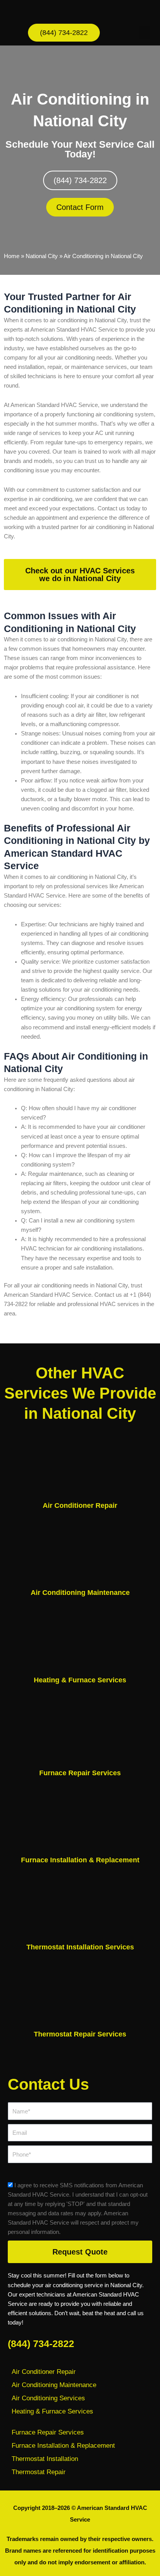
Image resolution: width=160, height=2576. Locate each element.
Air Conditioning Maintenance (80, 1593)
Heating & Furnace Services (80, 1680)
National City (42, 256)
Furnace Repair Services (80, 1773)
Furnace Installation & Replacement (80, 1860)
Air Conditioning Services (48, 2398)
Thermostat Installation (45, 2459)
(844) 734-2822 (41, 2344)
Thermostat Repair (39, 2472)
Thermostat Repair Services (80, 2034)
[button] (144, 33)
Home (12, 256)
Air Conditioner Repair (80, 1505)
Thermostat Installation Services (80, 1947)
